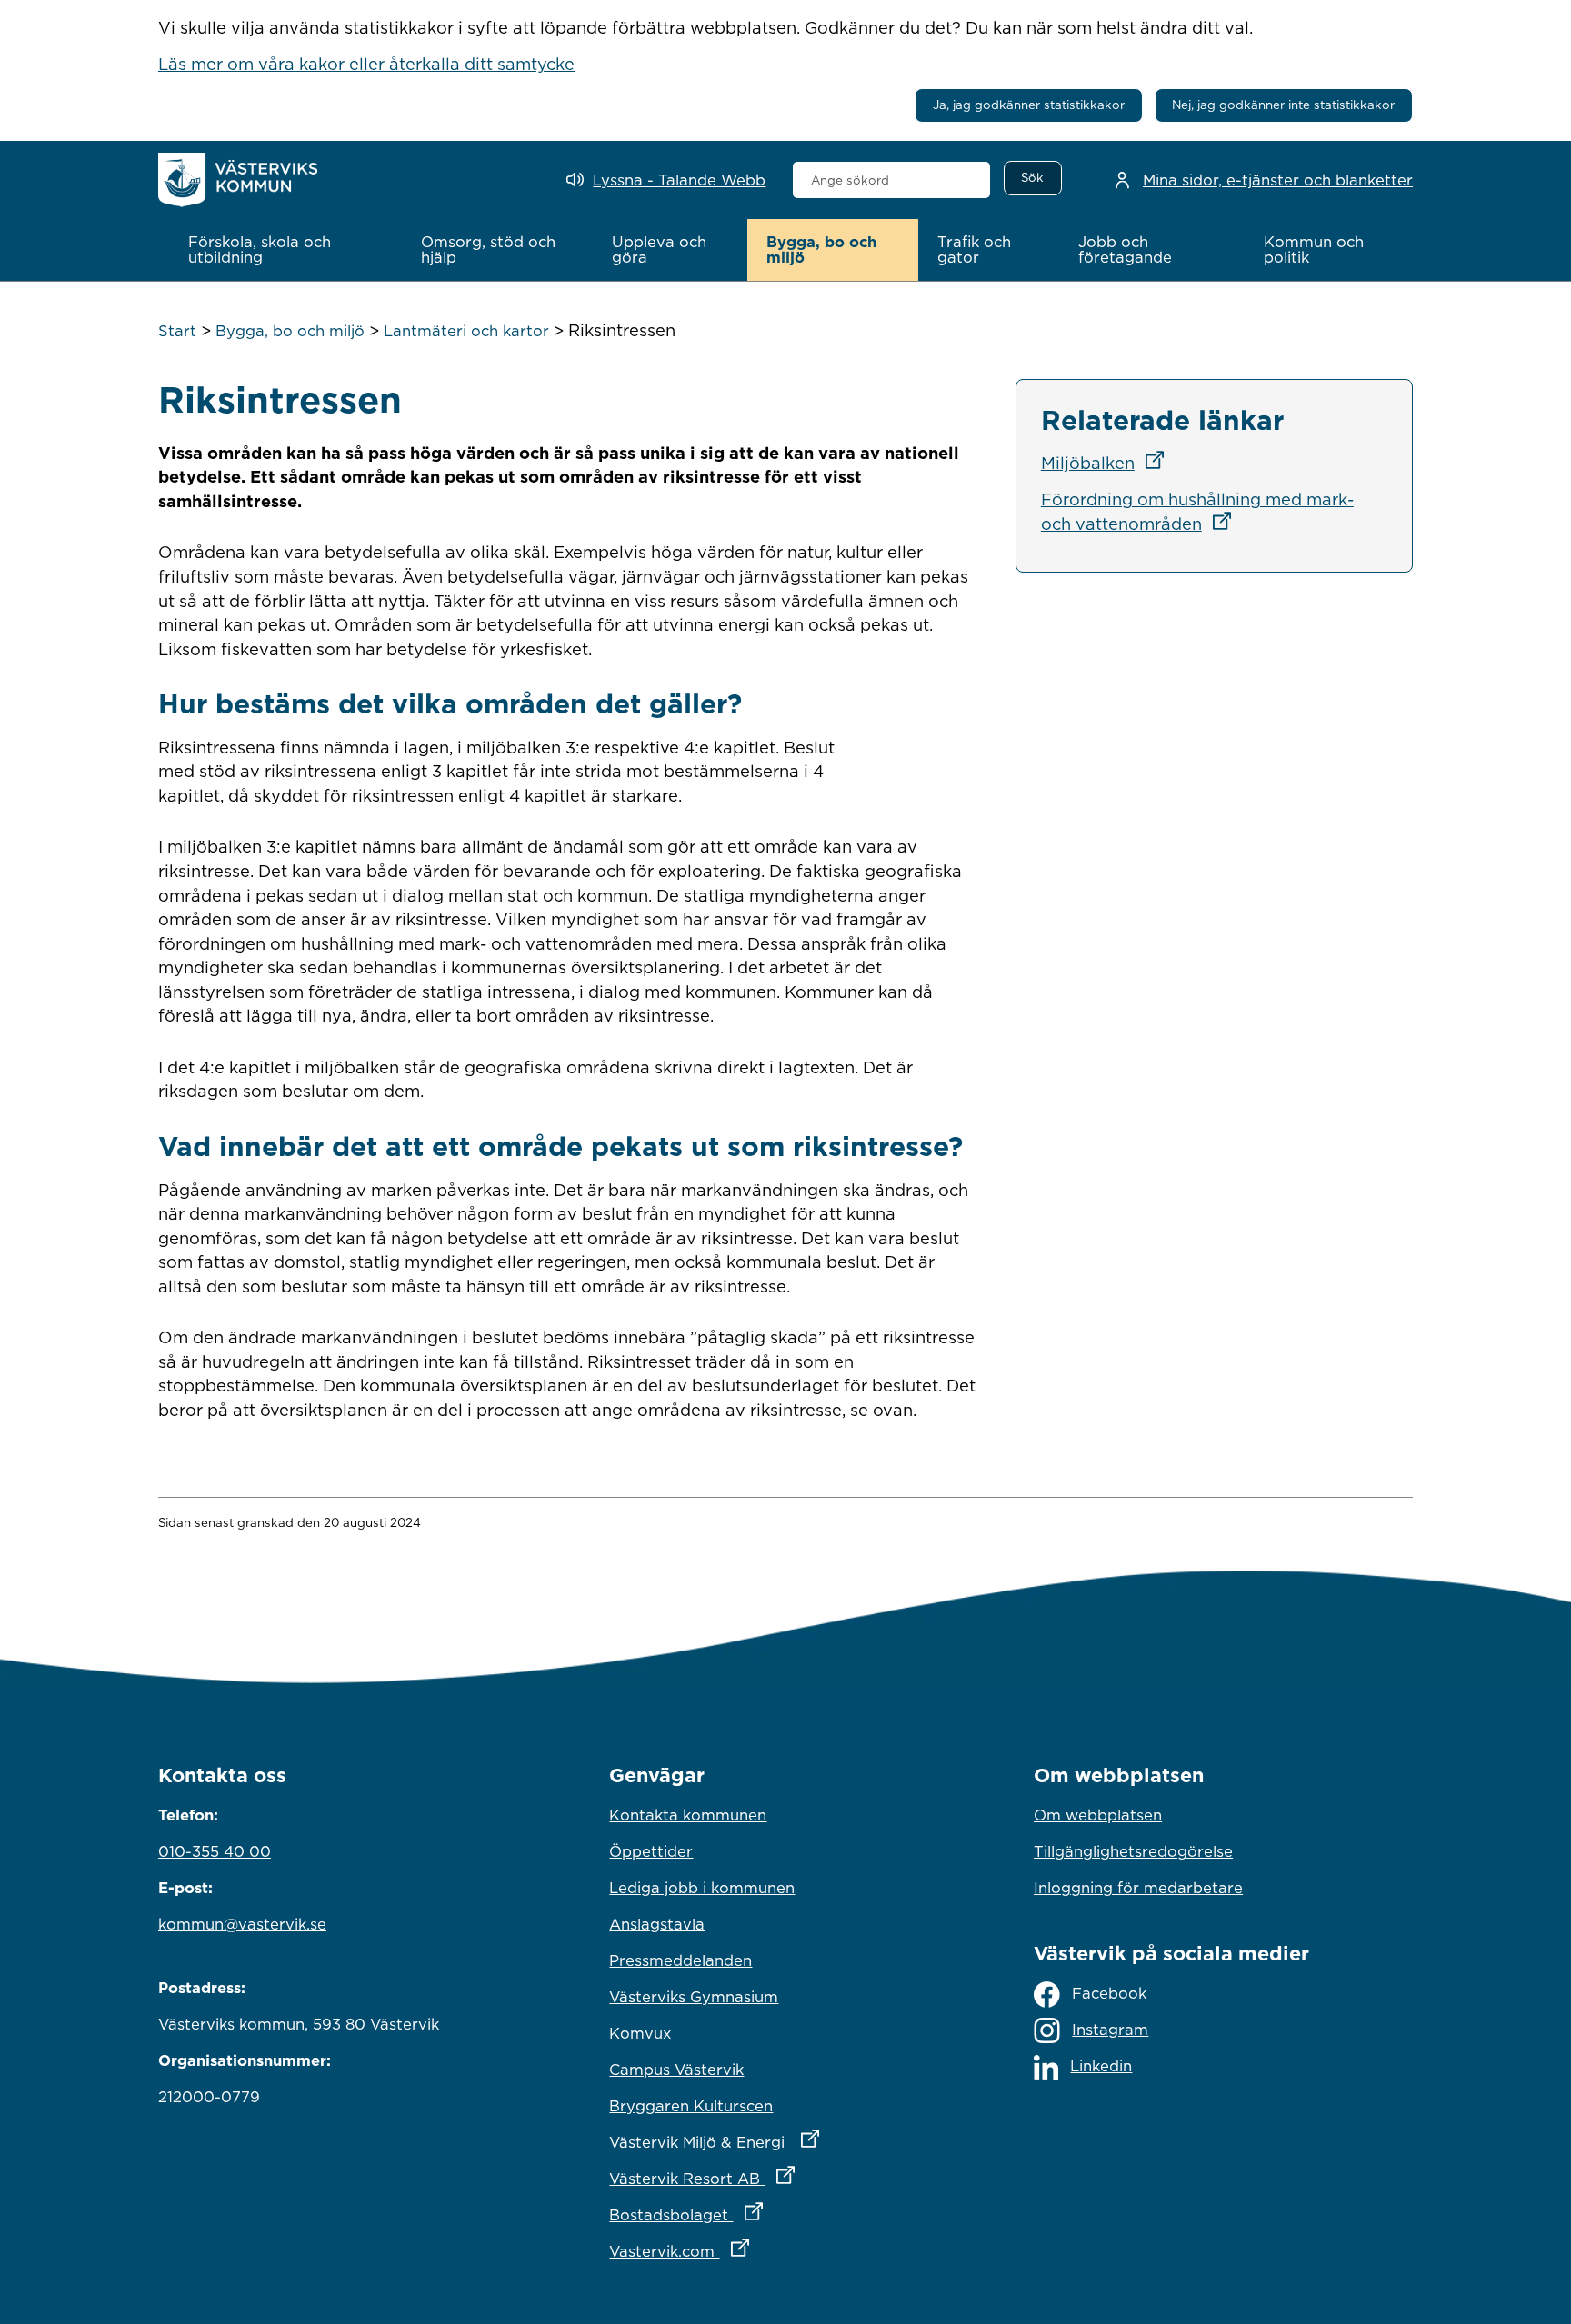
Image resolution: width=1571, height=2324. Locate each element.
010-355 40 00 (215, 1851)
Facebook (1109, 1993)
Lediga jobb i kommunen (702, 1888)
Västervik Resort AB (781, 2178)
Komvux (640, 2033)
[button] (285, 250)
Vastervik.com (759, 2251)
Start (177, 331)
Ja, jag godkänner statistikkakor (1029, 105)
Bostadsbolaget (765, 2214)
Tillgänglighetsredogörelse (1133, 1851)
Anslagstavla (657, 1924)
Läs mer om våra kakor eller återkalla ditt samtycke (366, 64)
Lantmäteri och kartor (466, 331)
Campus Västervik (676, 2070)
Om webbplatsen (1098, 1815)
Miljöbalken (1108, 463)
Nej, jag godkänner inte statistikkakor (1283, 105)
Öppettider (651, 1851)
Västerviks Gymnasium (694, 1997)
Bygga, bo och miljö (290, 331)
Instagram (1110, 2030)
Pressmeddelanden (680, 1960)
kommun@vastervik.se (242, 1924)
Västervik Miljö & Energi (785, 2142)
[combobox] (891, 180)
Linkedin (1101, 2066)
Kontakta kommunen (688, 1815)
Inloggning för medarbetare (1138, 1888)
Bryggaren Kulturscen (691, 2106)
